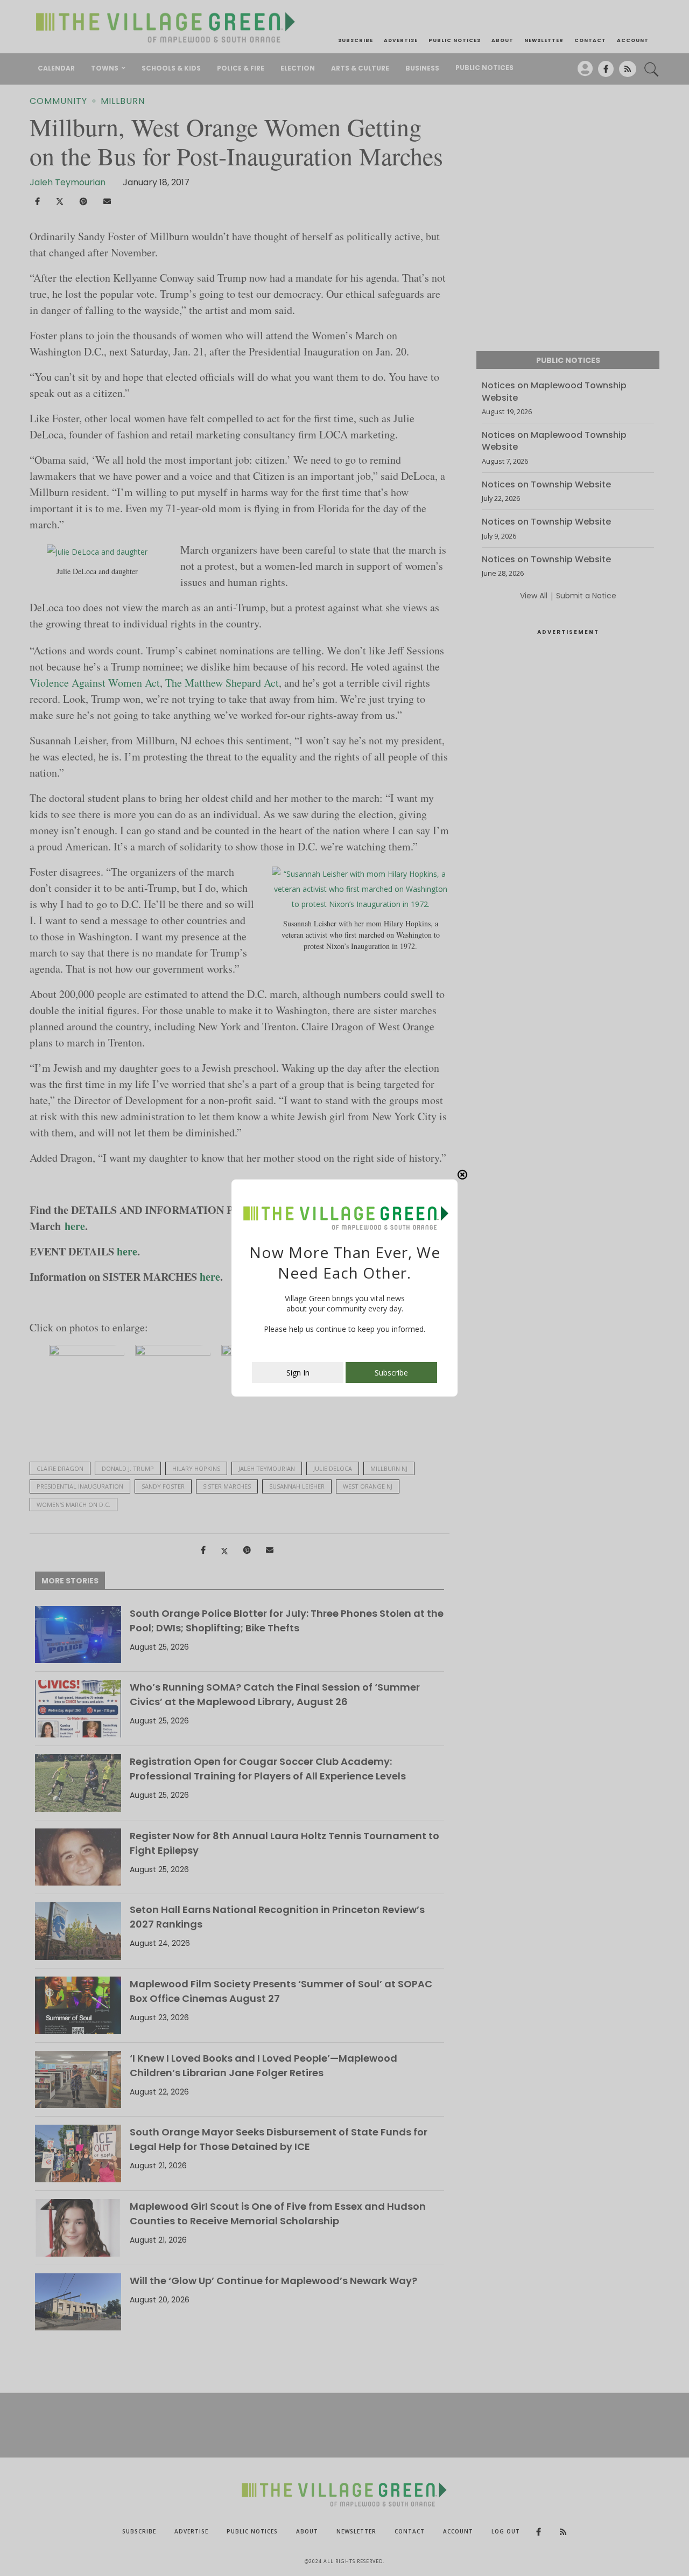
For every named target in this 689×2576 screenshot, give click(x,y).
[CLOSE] (462, 1175)
